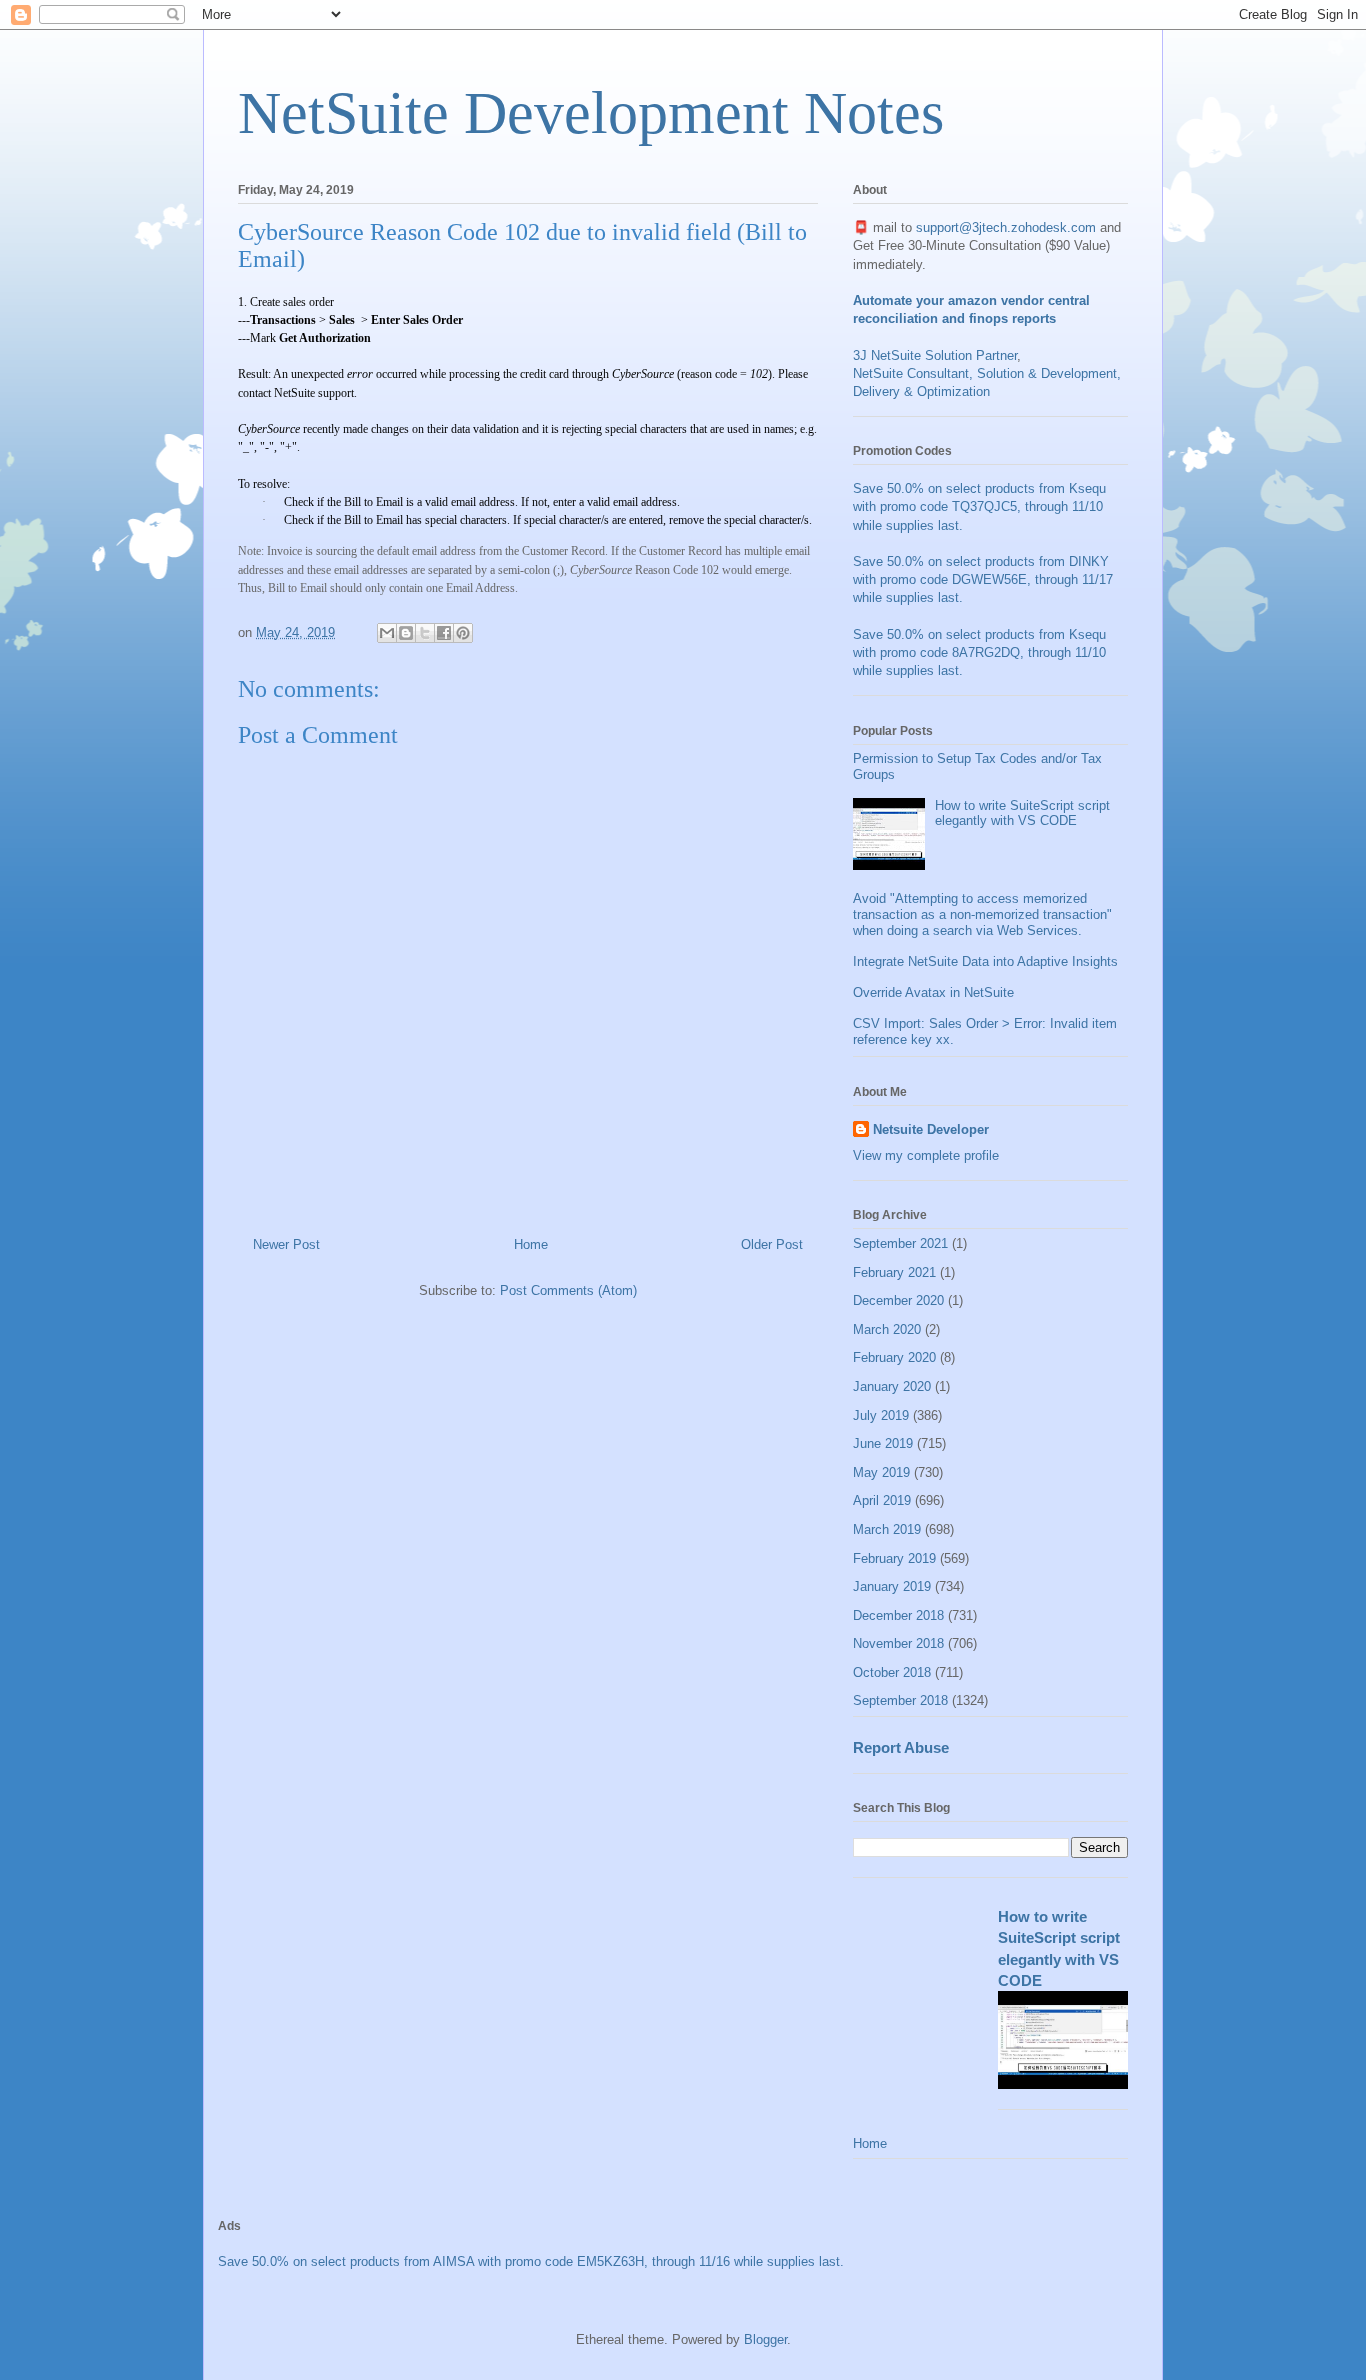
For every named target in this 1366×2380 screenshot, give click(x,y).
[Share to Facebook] (444, 633)
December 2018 (898, 1615)
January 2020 (892, 1386)
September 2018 (900, 1700)
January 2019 (892, 1586)
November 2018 (898, 1643)
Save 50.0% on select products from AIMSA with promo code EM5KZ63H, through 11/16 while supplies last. (531, 2261)
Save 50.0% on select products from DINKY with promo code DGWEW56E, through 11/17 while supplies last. (983, 579)
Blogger (765, 2339)
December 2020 (898, 1300)
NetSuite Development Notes (591, 113)
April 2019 (882, 1500)
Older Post (772, 1244)
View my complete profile (926, 1155)
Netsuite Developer (931, 1129)
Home (531, 1244)
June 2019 (883, 1443)
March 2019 (887, 1529)
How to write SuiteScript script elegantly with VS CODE (1022, 813)
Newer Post (286, 1244)
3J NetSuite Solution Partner (935, 355)
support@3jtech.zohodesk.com (1006, 227)
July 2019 (881, 1415)
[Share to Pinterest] (463, 633)
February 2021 (894, 1272)
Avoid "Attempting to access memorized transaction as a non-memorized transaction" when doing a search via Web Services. (982, 914)
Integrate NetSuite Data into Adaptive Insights (985, 961)
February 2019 (894, 1558)
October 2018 (892, 1672)
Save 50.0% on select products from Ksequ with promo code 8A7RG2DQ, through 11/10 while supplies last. (979, 652)
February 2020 (894, 1357)
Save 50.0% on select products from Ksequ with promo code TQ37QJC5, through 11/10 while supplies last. (979, 506)
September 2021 (900, 1243)
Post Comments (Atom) (568, 1290)
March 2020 (887, 1329)
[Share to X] (425, 633)
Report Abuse (901, 1747)
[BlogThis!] (406, 633)
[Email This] (387, 633)
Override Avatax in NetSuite (933, 992)
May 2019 (881, 1472)
